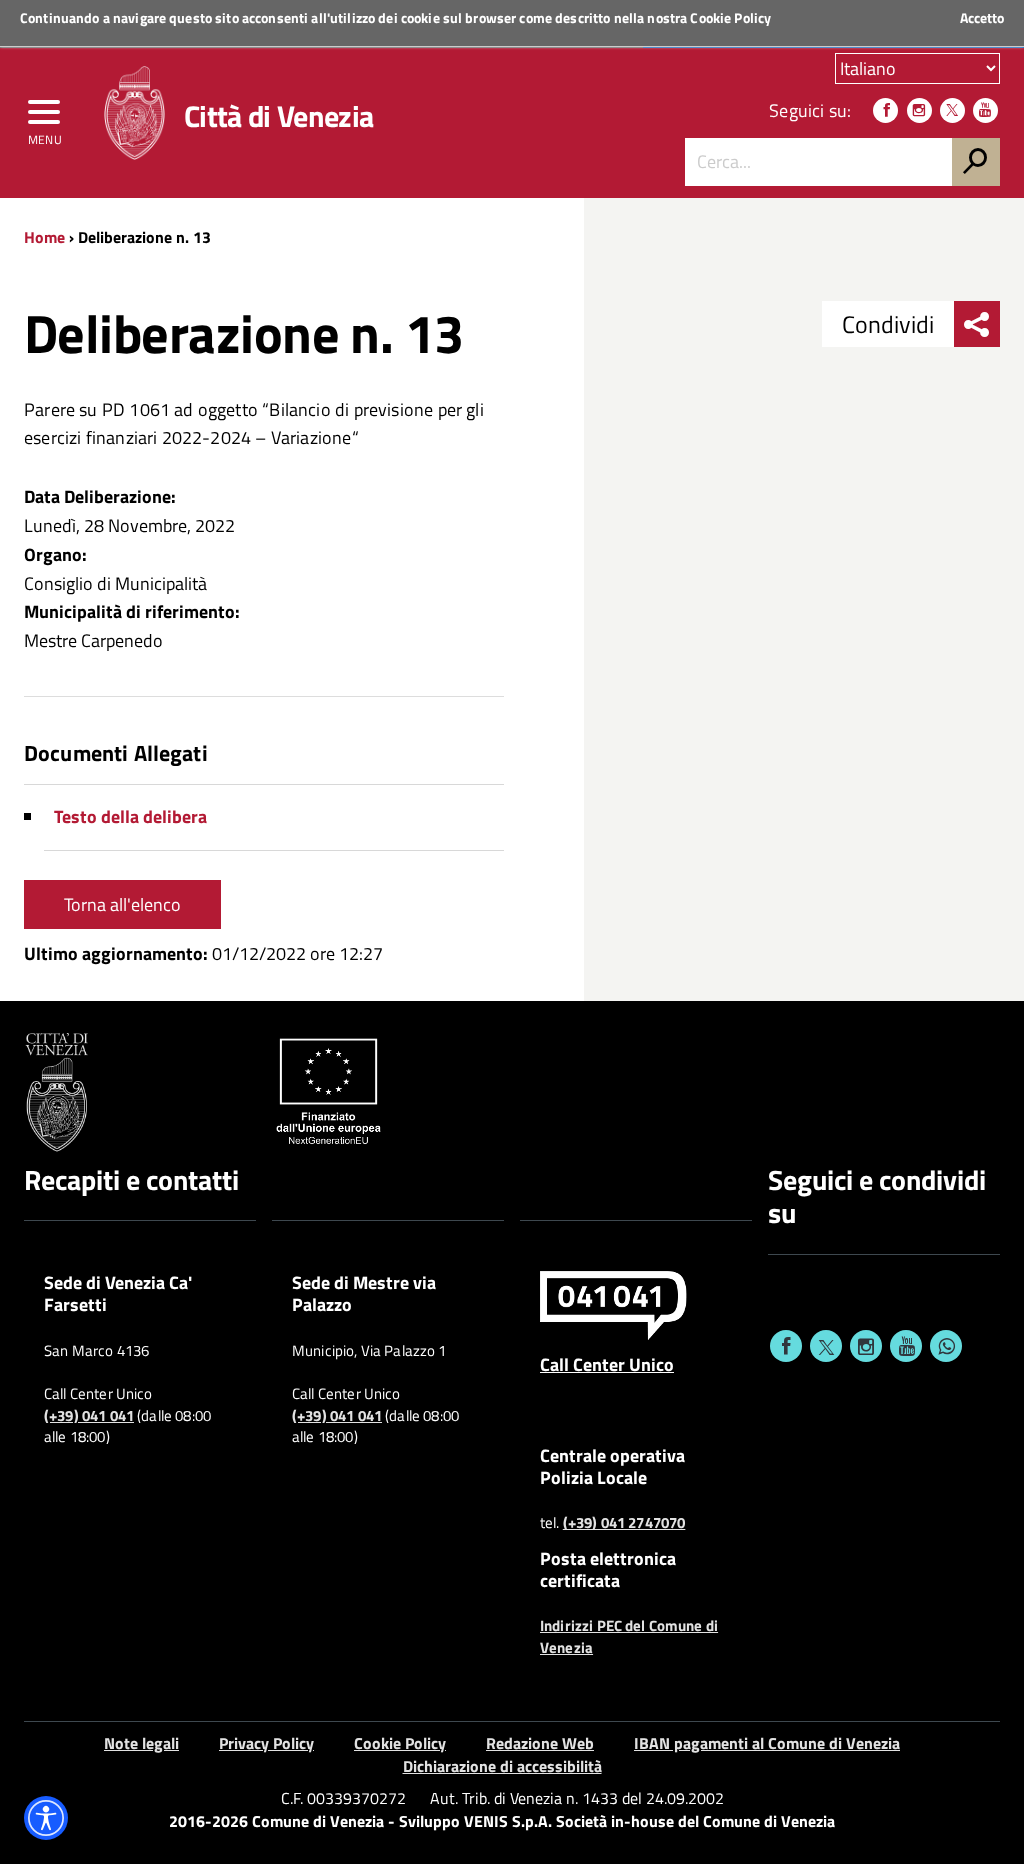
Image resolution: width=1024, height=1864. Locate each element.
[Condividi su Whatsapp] (946, 1346)
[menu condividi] (977, 324)
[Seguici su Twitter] (952, 110)
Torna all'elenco (122, 904)
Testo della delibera (130, 816)
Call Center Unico (607, 1364)
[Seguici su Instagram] (919, 110)
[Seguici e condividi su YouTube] (906, 1346)
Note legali (141, 1743)
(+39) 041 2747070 (624, 1523)
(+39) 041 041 (89, 1416)
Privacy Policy (266, 1743)
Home (44, 237)
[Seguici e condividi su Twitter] (826, 1346)
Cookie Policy (730, 17)
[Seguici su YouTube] (985, 110)
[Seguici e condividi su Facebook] (786, 1346)
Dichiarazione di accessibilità (502, 1766)
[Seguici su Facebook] (885, 110)
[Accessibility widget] (46, 1818)
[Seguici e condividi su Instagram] (866, 1346)
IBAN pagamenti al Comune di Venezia (767, 1743)
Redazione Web (540, 1743)
